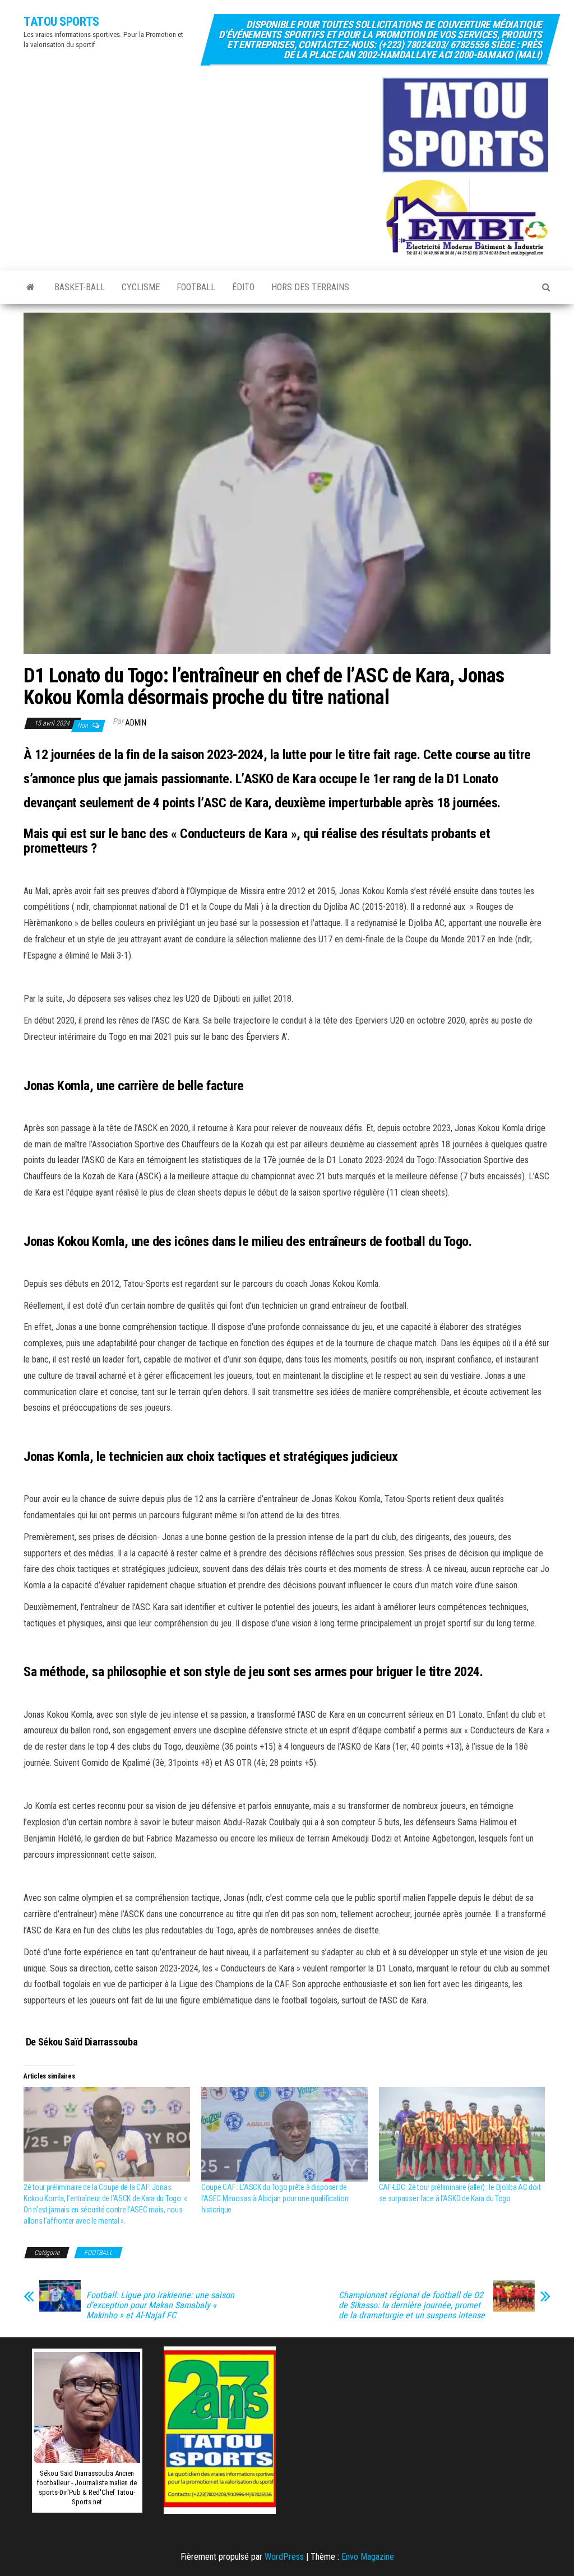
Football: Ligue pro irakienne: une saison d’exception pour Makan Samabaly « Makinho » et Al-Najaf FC (160, 2305)
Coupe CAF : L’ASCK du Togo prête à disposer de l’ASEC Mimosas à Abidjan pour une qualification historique (275, 2198)
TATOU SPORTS (61, 22)
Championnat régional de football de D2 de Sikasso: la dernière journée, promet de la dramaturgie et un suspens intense (412, 2305)
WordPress (284, 2557)
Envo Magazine (368, 2557)
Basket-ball (80, 287)
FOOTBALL (196, 287)
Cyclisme (141, 287)
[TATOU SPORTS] (31, 287)
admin (136, 723)
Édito (243, 287)
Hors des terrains (310, 287)
